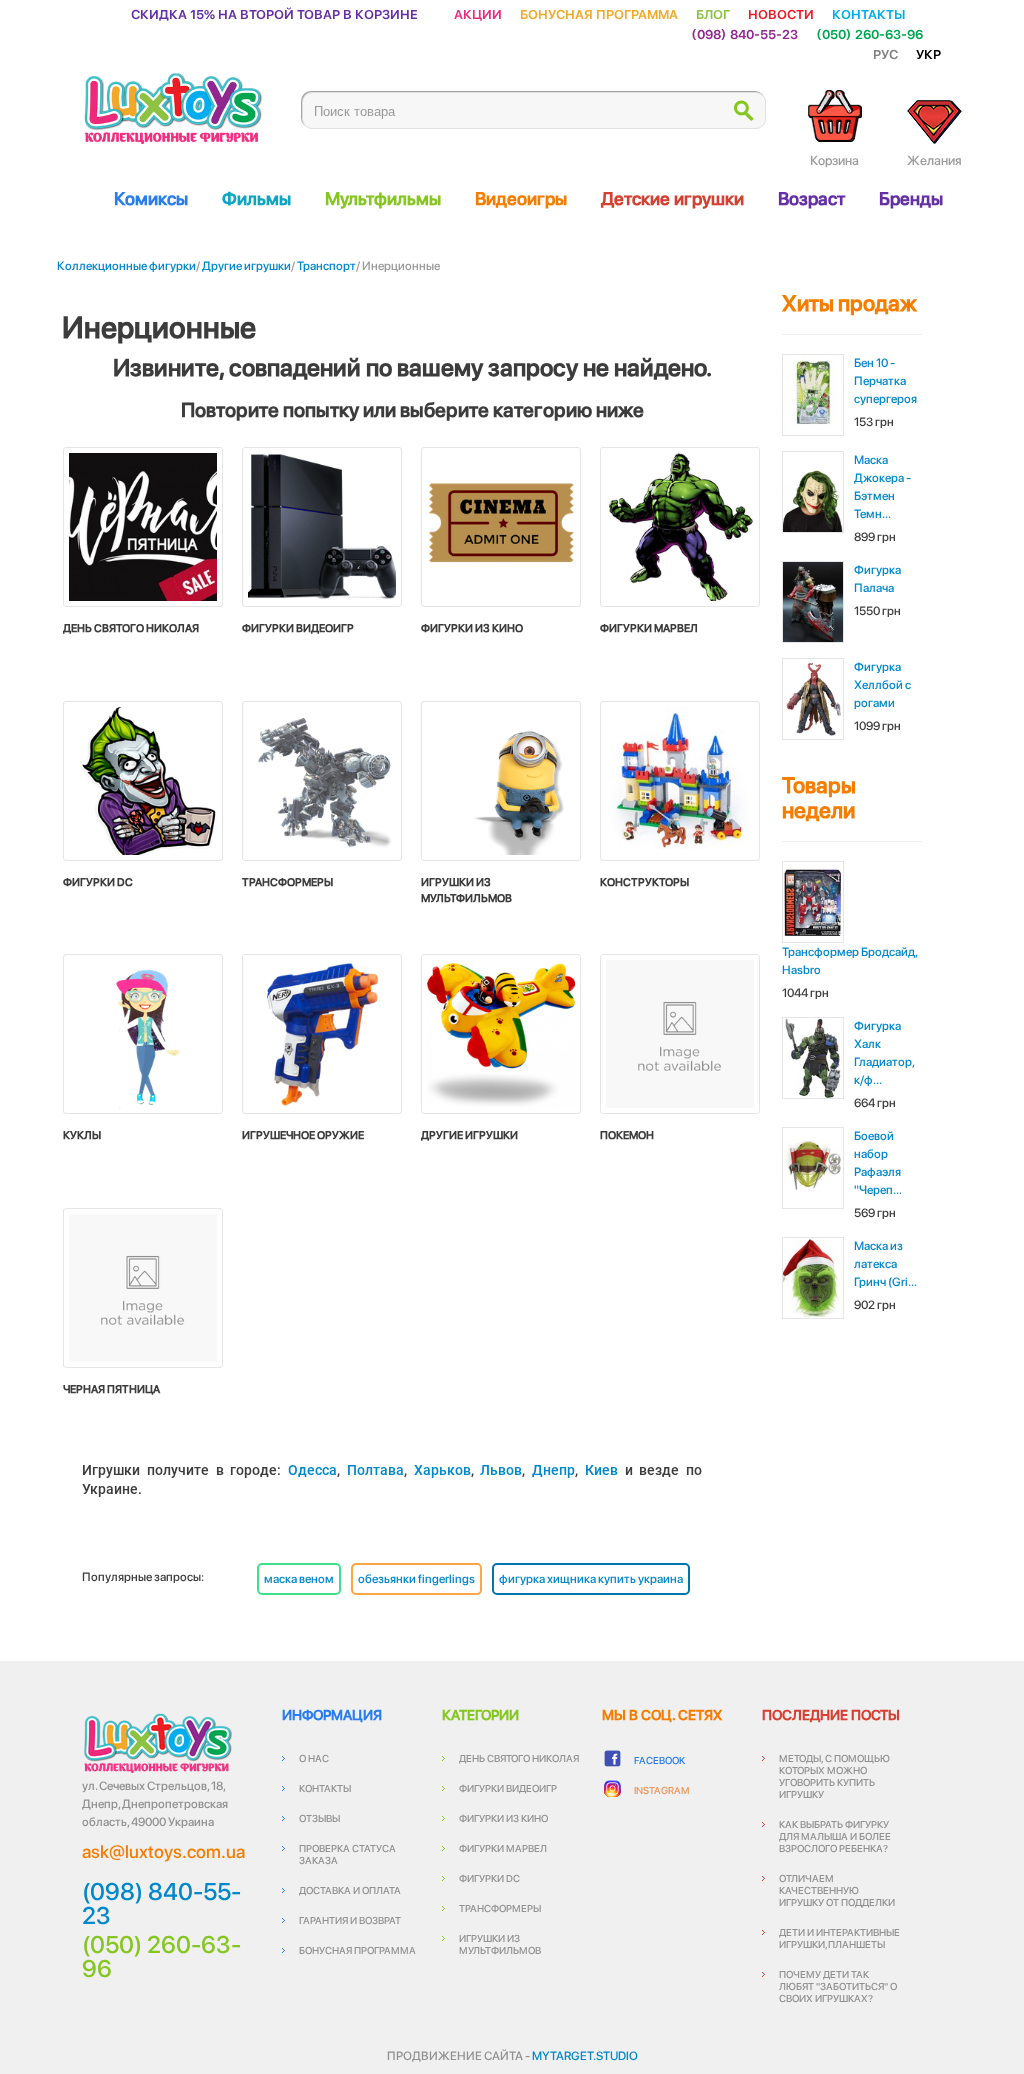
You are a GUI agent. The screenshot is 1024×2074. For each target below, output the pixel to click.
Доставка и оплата (350, 1890)
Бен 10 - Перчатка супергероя (885, 381)
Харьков (442, 1470)
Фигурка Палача (877, 579)
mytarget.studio (585, 2056)
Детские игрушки (672, 198)
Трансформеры (500, 1908)
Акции (478, 13)
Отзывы (319, 1818)
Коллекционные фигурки (126, 266)
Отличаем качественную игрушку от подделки (837, 1890)
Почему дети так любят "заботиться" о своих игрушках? (838, 1986)
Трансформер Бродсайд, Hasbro (849, 961)
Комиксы (151, 198)
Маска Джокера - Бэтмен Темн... (882, 487)
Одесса (312, 1470)
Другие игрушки (246, 266)
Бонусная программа (599, 13)
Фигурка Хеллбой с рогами (882, 685)
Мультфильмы (383, 198)
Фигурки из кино (503, 1818)
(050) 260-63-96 (869, 33)
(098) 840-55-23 (744, 33)
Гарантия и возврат (350, 1920)
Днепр (553, 1470)
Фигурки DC (489, 1878)
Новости (781, 13)
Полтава (375, 1470)
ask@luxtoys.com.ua (163, 1851)
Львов (501, 1470)
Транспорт (326, 266)
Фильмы (256, 198)
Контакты (868, 13)
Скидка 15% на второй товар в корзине (274, 13)
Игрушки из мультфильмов (500, 1944)
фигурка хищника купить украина (591, 1579)
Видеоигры (521, 198)
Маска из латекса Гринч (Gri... (885, 1264)
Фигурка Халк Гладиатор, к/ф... (884, 1053)
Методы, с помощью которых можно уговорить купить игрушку (834, 1776)
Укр (928, 53)
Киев (601, 1470)
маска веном (299, 1579)
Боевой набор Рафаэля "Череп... (878, 1163)
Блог (713, 13)
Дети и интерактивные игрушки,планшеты (839, 1938)
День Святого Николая (519, 1758)
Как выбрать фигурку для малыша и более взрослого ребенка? (835, 1836)
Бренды (911, 198)
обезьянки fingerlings (416, 1579)
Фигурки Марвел (503, 1848)
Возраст (811, 198)
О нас (314, 1758)
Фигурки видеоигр (508, 1788)
